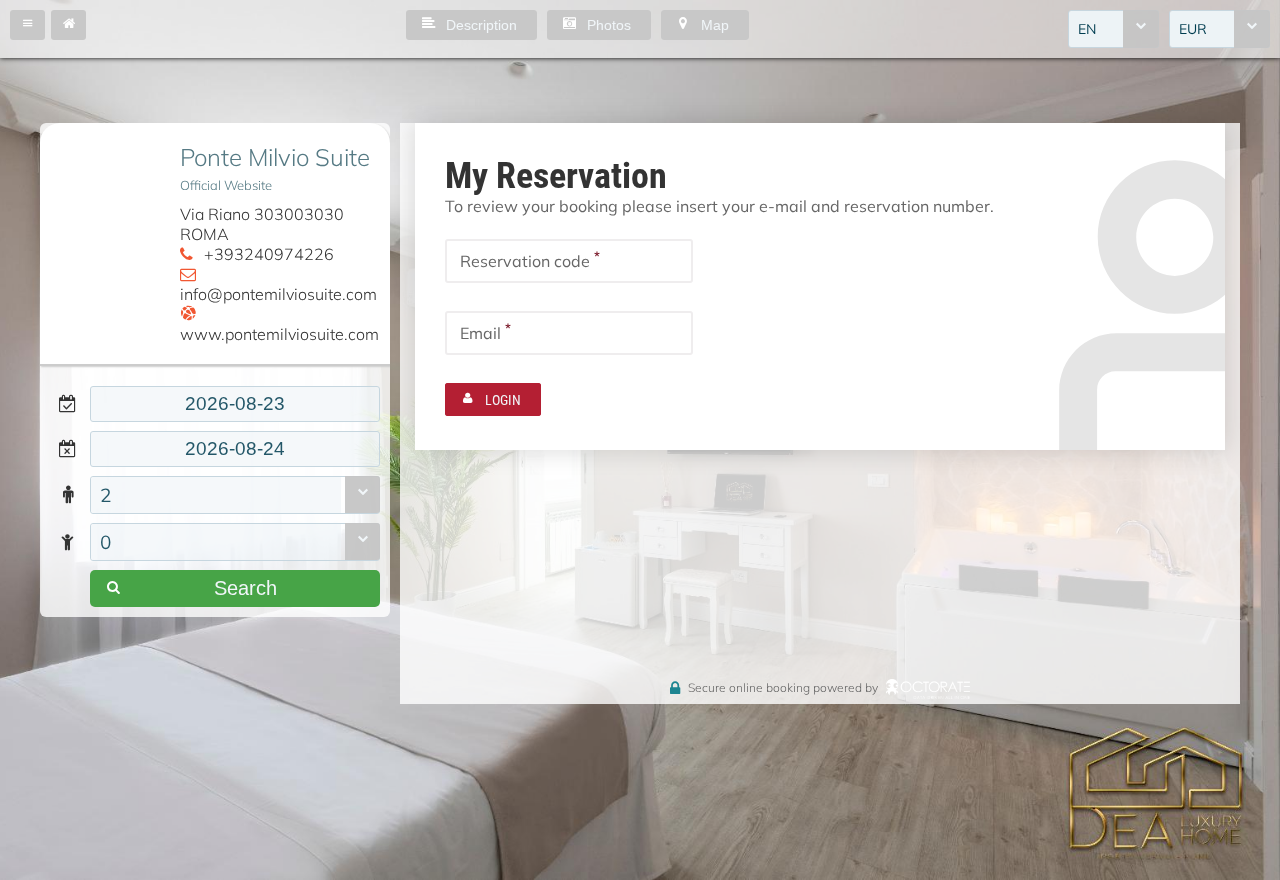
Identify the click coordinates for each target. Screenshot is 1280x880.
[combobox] (1113, 29)
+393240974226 (269, 253)
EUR (1193, 28)
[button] (27, 25)
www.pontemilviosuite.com (279, 333)
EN (1087, 28)
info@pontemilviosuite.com (278, 293)
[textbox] (235, 404)
